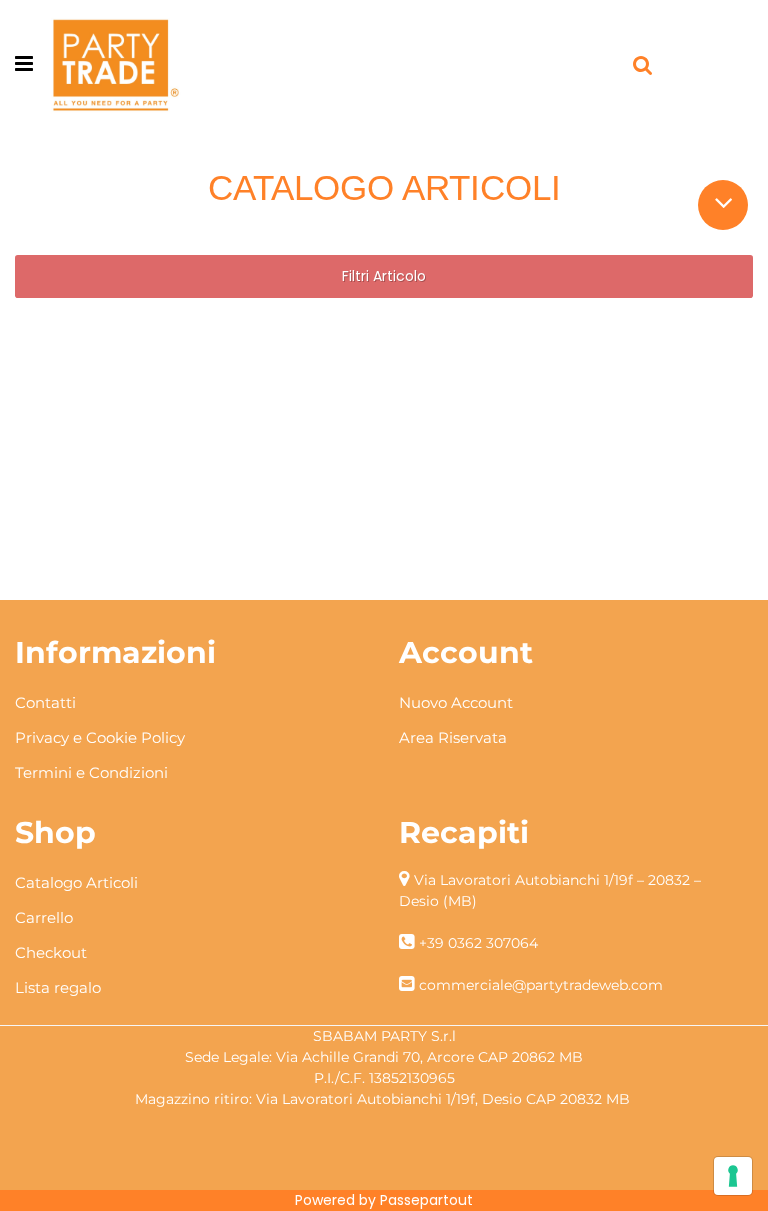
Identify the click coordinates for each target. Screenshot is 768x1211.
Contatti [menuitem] (45, 702)
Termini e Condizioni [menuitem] (91, 772)
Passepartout (426, 1200)
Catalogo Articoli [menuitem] (76, 882)
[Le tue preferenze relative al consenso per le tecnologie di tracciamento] (733, 1176)
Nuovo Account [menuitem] (456, 702)
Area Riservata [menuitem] (453, 737)
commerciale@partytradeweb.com (541, 985)
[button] (723, 202)
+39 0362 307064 (478, 943)
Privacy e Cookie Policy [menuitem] (100, 737)
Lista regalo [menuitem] (58, 987)
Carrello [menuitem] (44, 917)
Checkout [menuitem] (51, 952)
